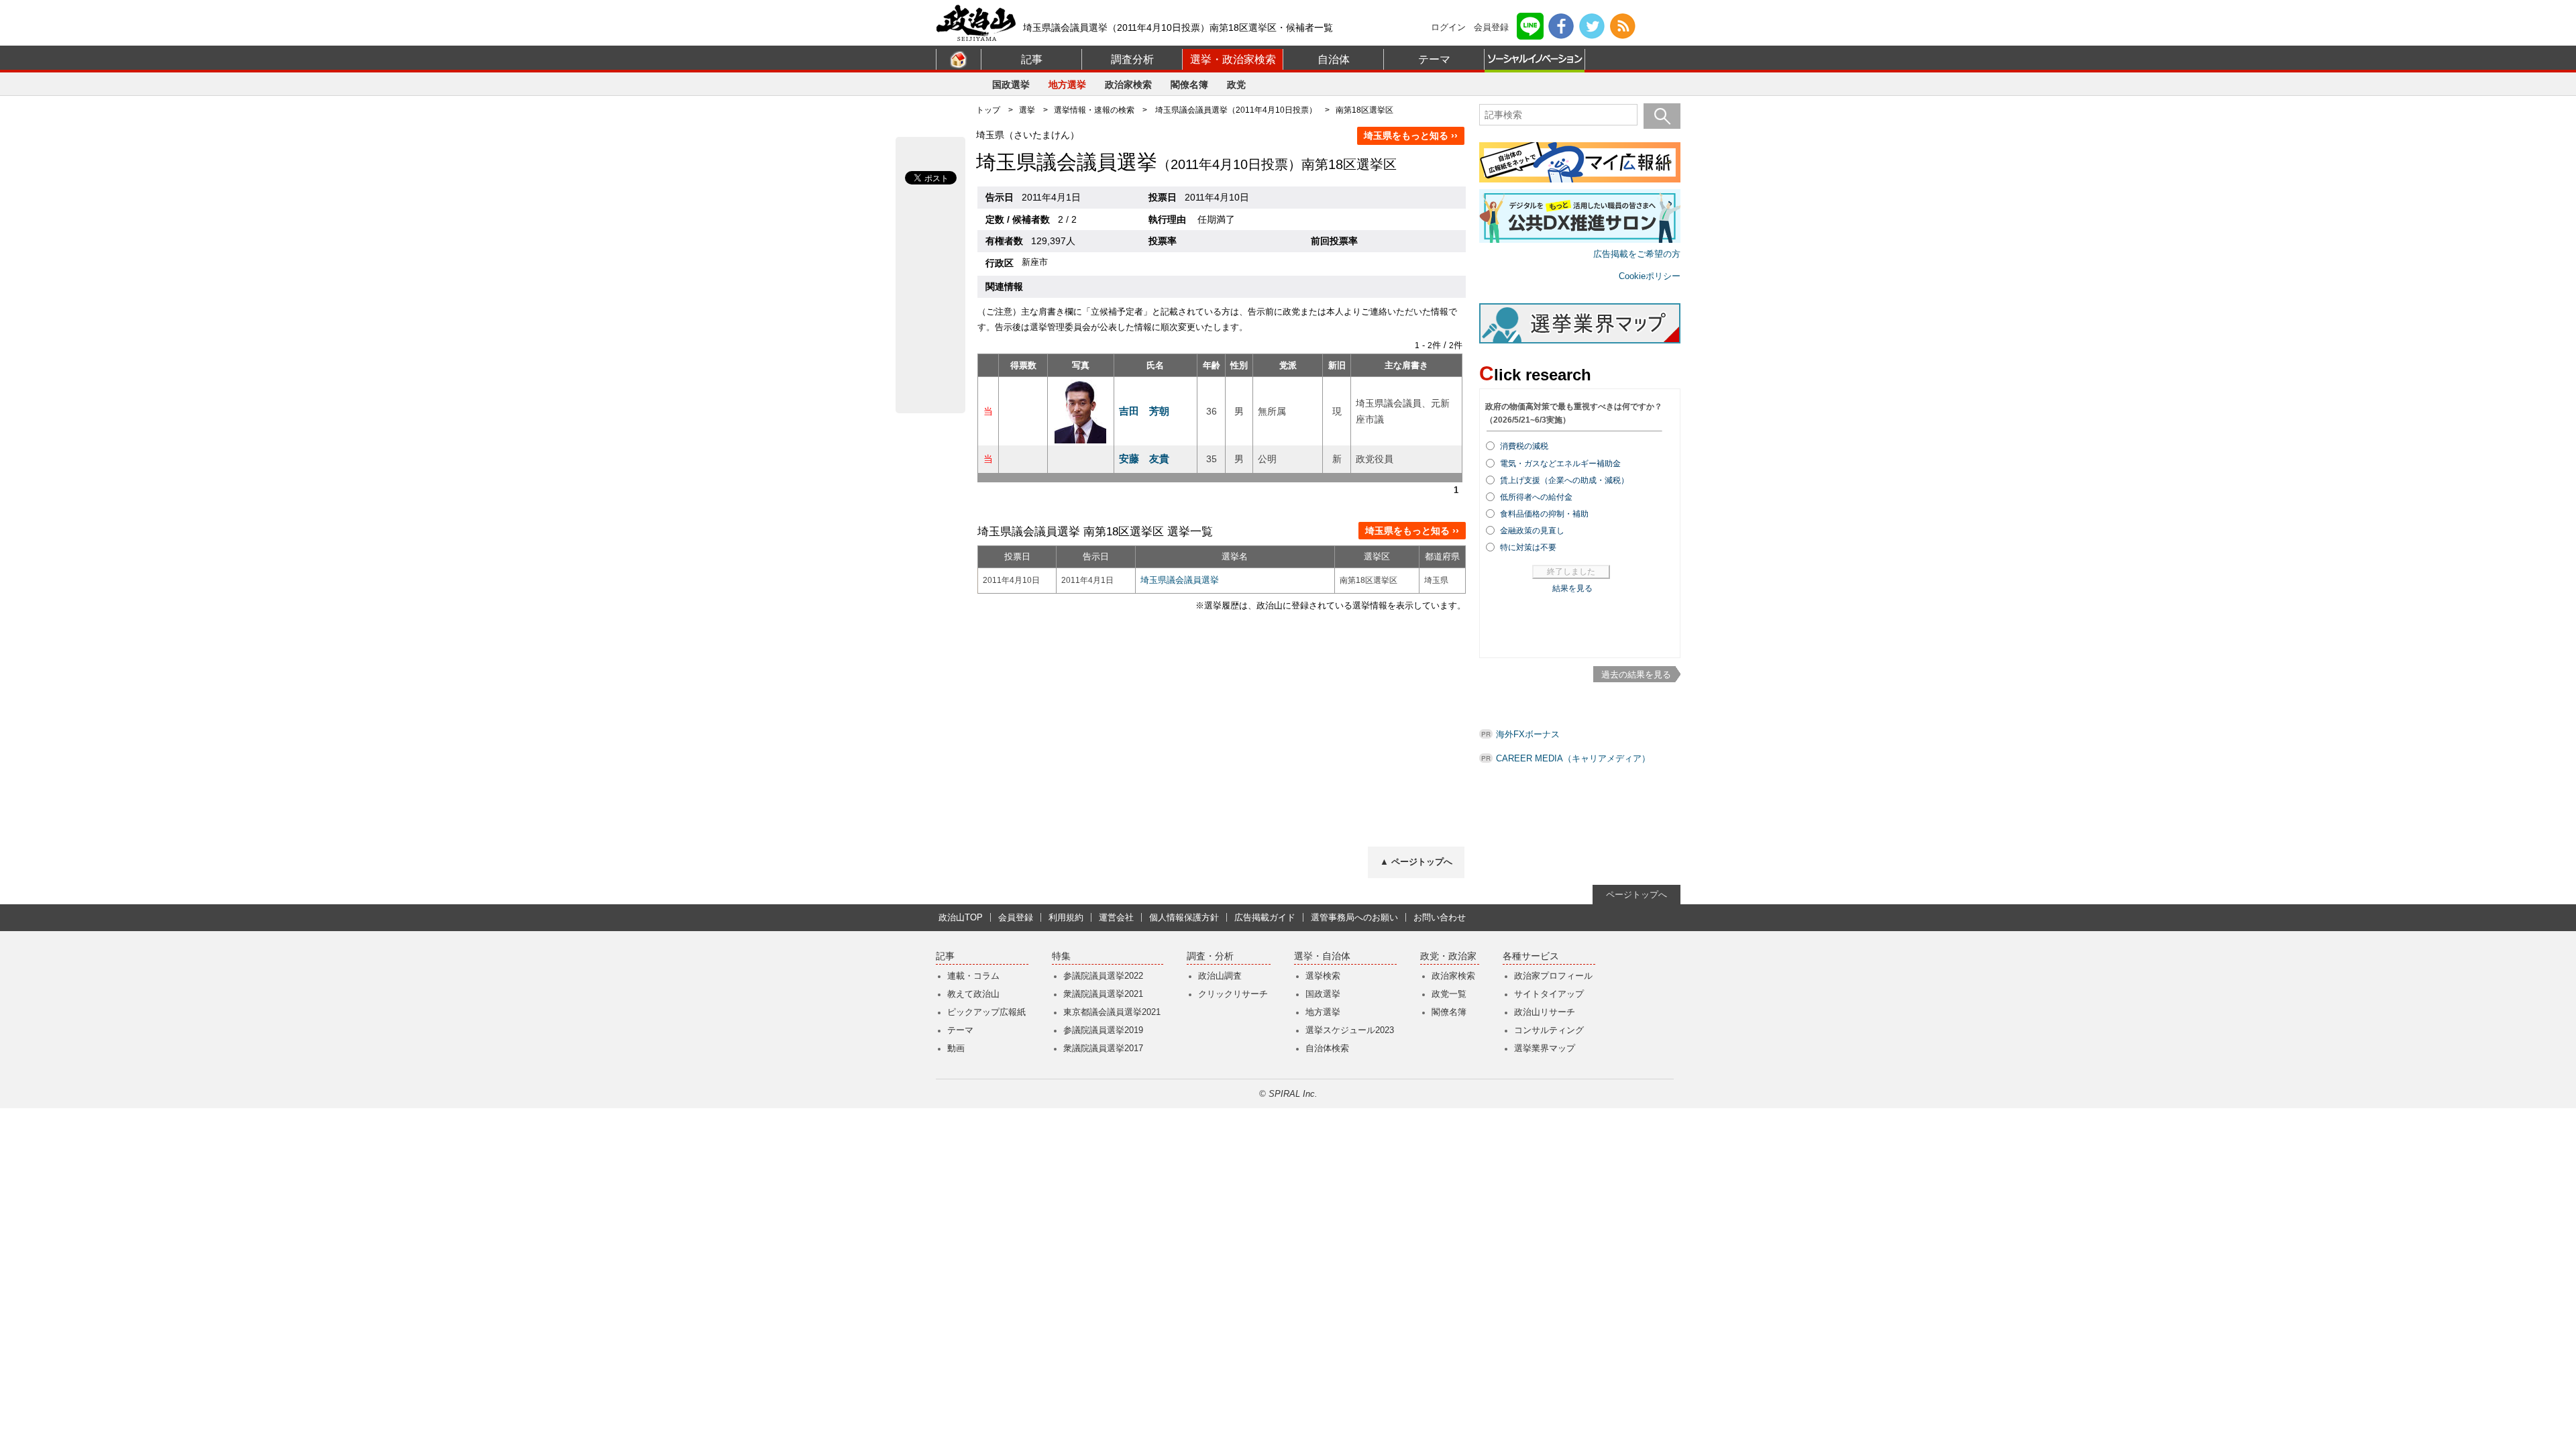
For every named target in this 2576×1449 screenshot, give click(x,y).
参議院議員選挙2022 (1103, 976)
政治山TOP (961, 917)
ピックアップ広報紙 (986, 1012)
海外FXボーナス (1528, 734)
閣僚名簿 (1189, 85)
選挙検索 (1323, 976)
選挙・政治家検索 (1233, 59)
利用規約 (1066, 917)
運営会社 (1116, 917)
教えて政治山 (973, 994)
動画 (956, 1048)
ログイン (1448, 27)
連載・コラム (973, 976)
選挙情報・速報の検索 (1094, 110)
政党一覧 (1449, 994)
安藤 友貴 (1144, 459)
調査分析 (1132, 59)
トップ (988, 110)
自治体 (1334, 59)
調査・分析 (1210, 956)
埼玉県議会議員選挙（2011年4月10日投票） (1236, 110)
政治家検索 (1128, 85)
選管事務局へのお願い (1354, 917)
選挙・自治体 (1322, 956)
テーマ (1434, 59)
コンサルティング (1549, 1030)
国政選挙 (1011, 85)
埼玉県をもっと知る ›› (1411, 136)
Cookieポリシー (1650, 276)
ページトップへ (1636, 895)
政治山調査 (1220, 976)
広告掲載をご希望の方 (1637, 254)
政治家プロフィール (1553, 976)
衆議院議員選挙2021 (1103, 994)
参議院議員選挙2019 (1103, 1030)
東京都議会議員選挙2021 (1112, 1012)
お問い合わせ (1440, 917)
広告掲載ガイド (1265, 917)
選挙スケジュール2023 (1350, 1030)
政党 (1236, 85)
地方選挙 (1067, 85)
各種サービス (1531, 956)
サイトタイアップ (1549, 994)
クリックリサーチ (1233, 994)
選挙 (1027, 110)
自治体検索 (1327, 1048)
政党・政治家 (1448, 956)
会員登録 (1491, 27)
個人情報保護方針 (1184, 917)
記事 (1032, 59)
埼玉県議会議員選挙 (1180, 580)
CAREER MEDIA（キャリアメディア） (1573, 758)
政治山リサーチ (1545, 1012)
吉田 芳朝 (1144, 411)
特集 (1061, 956)
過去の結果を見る (1636, 675)
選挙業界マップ (1545, 1048)
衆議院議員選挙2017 (1103, 1048)
